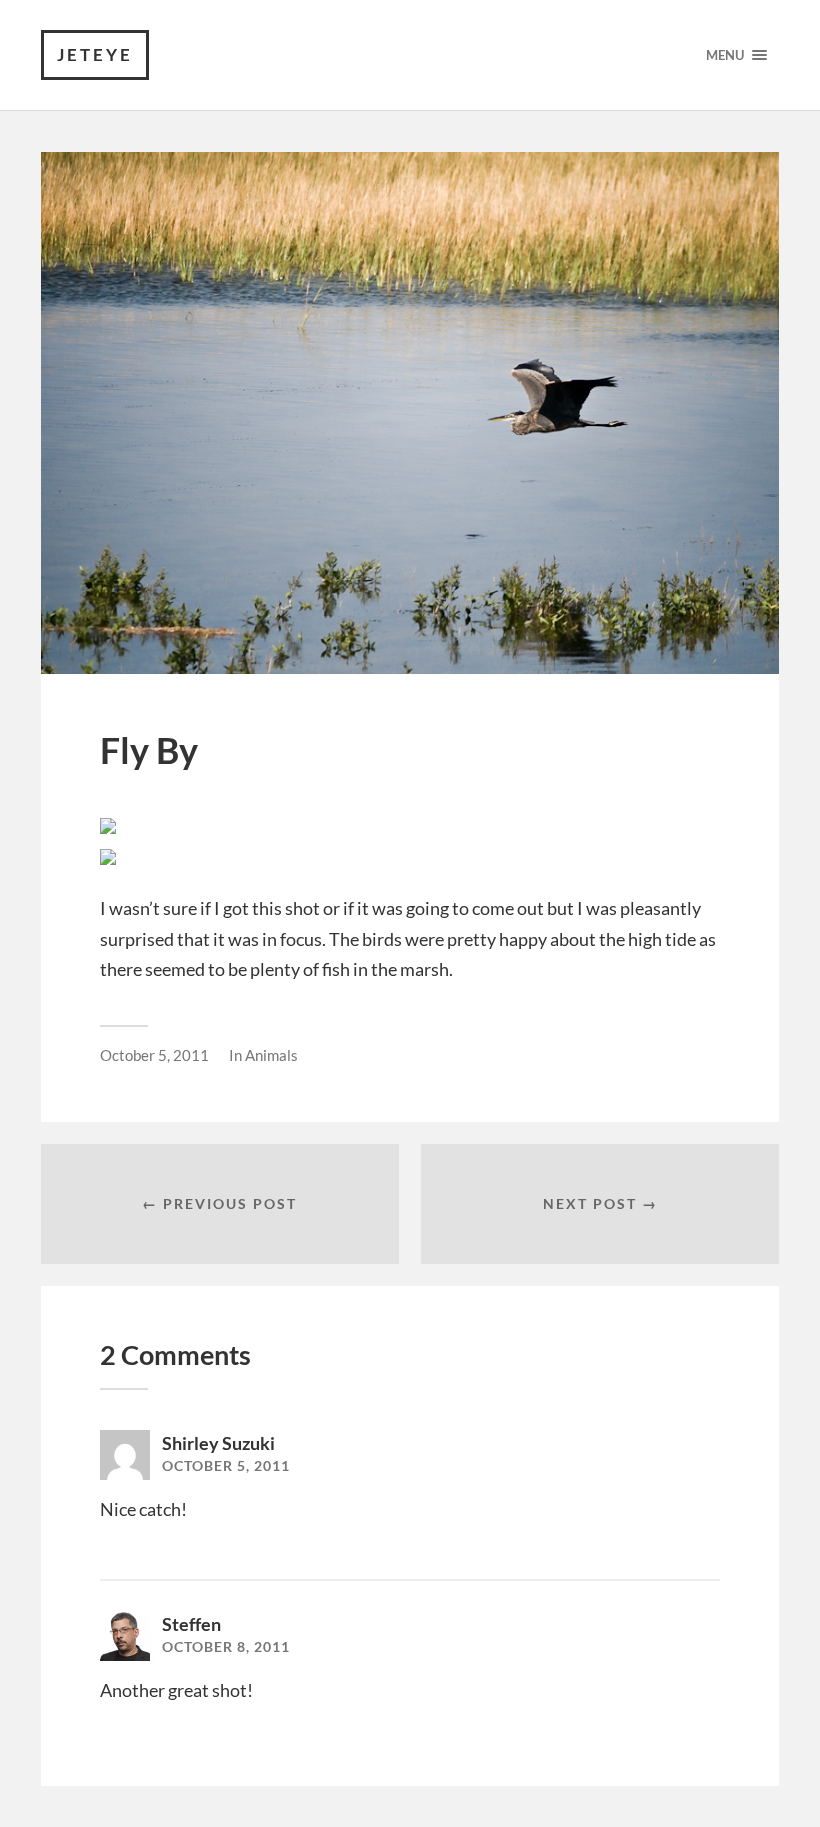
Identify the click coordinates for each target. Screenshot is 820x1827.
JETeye (95, 54)
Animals (271, 1055)
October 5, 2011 (154, 1055)
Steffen (191, 1624)
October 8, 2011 (226, 1647)
